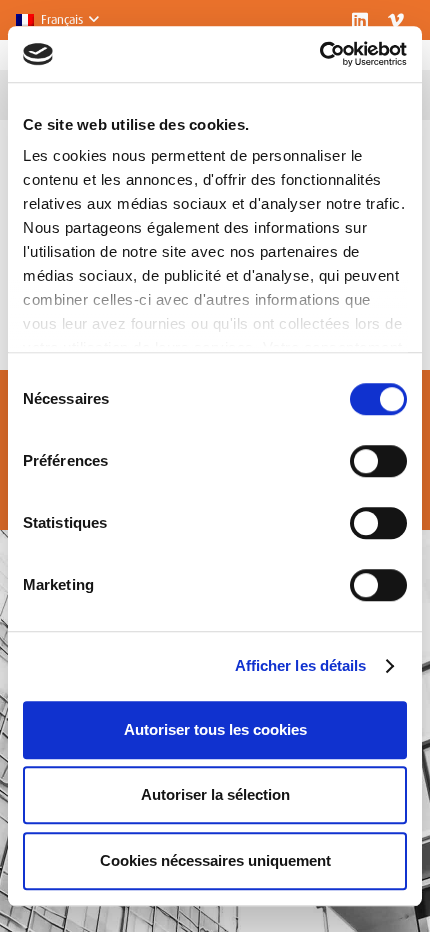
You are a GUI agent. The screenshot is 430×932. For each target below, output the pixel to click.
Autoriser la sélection (215, 794)
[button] (57, 20)
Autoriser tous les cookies (215, 729)
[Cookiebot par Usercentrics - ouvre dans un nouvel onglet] (319, 54)
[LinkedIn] (360, 20)
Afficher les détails (301, 665)
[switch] (378, 461)
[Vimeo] (396, 20)
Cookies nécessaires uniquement (215, 860)
